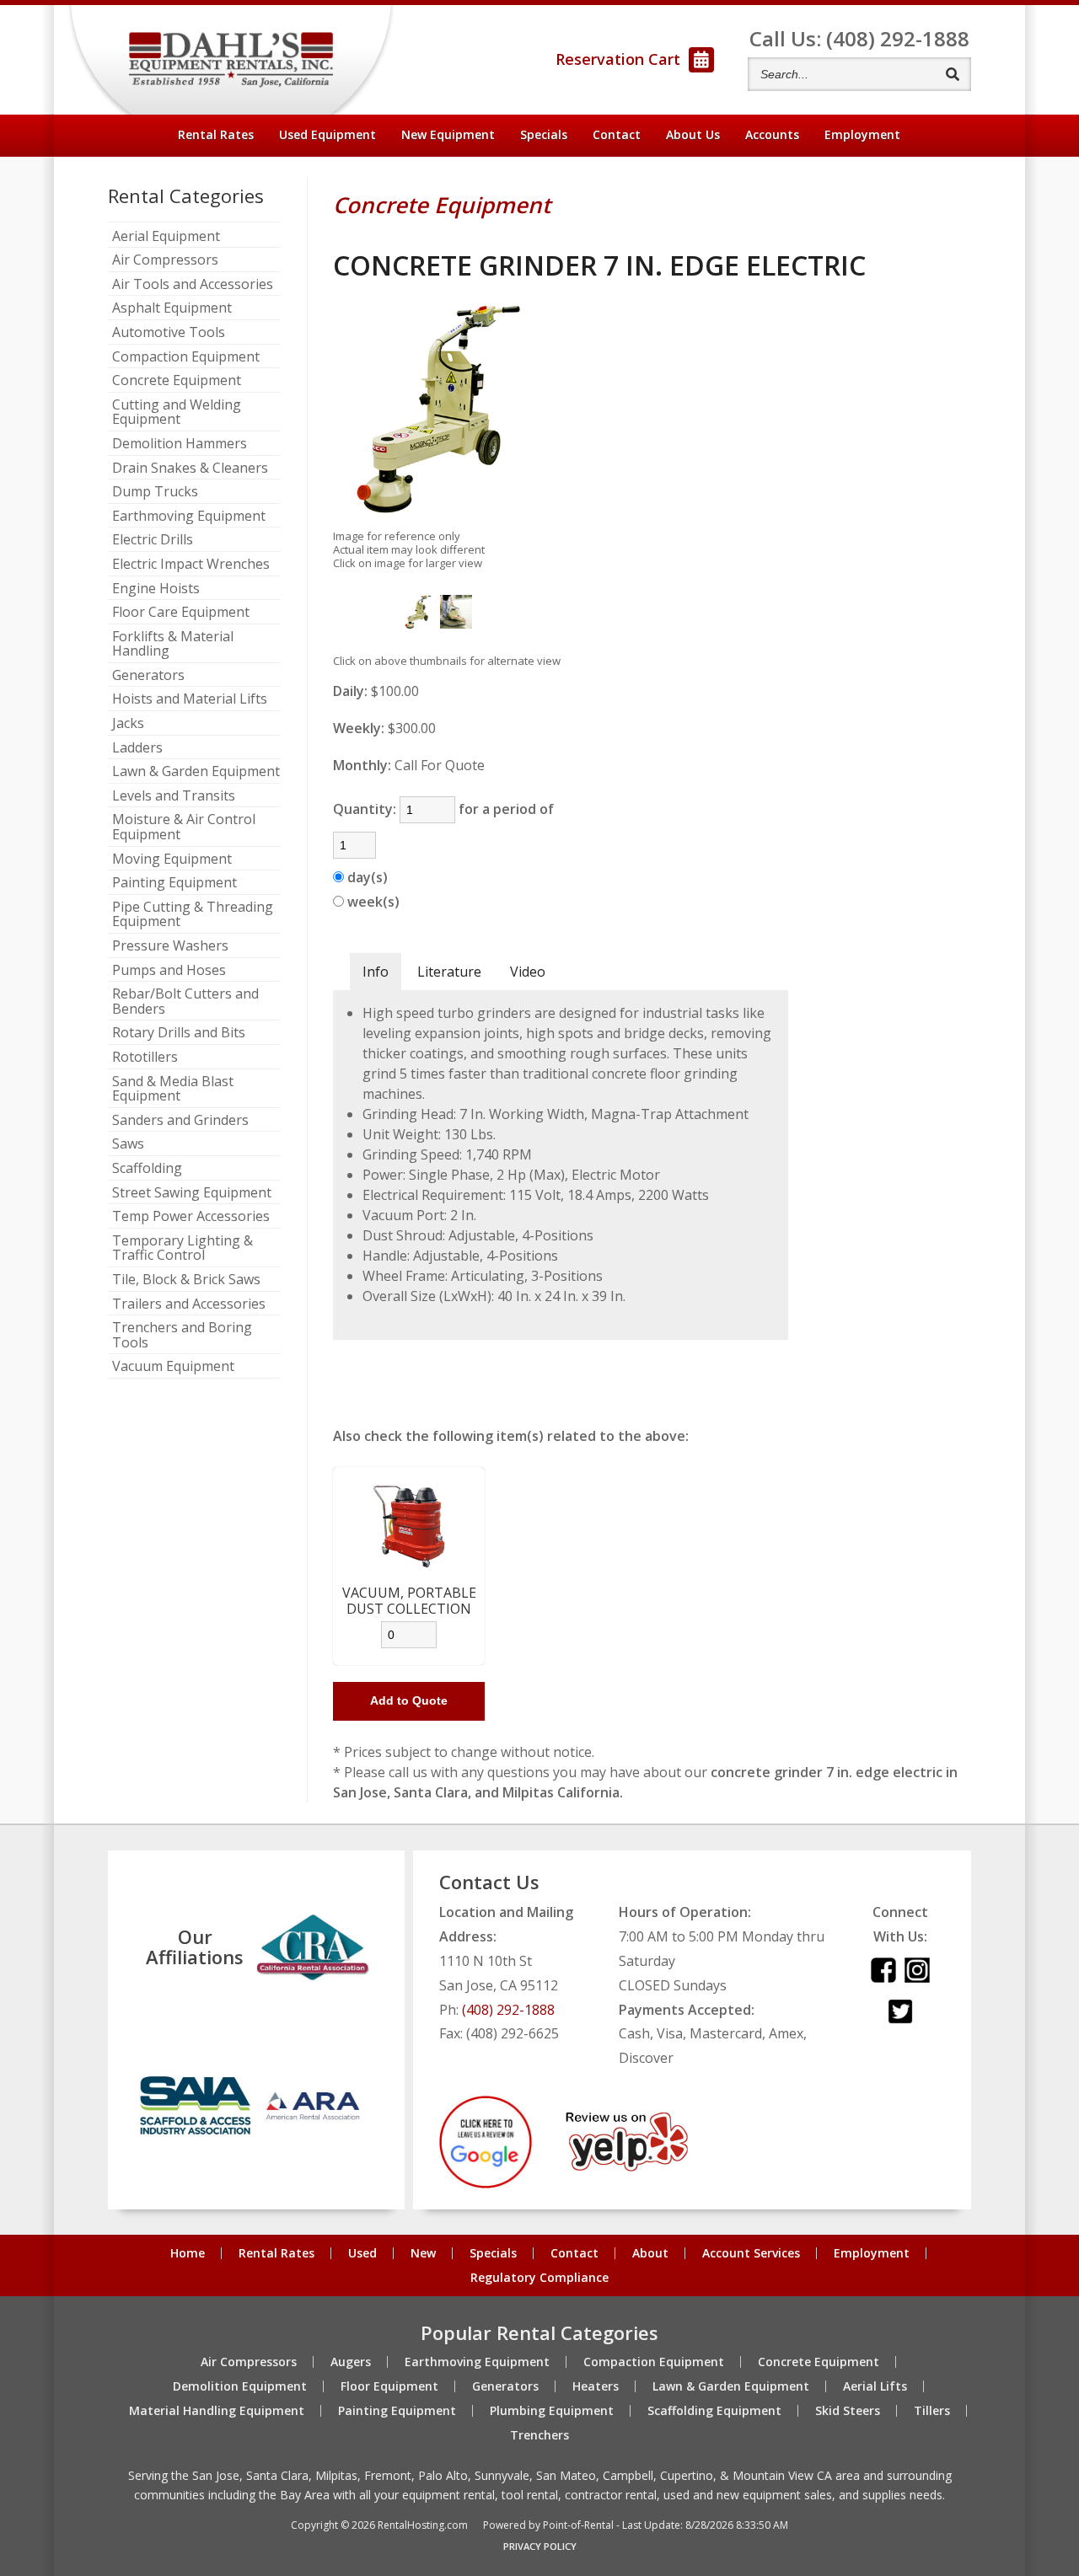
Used (362, 2253)
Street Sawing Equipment (192, 1193)
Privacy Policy (540, 2546)
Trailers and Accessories (189, 1304)
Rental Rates (216, 134)
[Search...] (952, 74)
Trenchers (539, 2435)
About (693, 134)
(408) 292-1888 (508, 2010)
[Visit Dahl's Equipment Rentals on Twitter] (900, 2019)
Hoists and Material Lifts (190, 699)
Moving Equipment (172, 860)
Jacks (128, 724)
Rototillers (145, 1058)
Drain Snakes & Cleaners (190, 469)
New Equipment (448, 134)
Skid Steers (848, 2411)
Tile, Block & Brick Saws (186, 1280)
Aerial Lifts (875, 2386)
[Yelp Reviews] (627, 2166)
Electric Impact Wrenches (191, 565)
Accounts (772, 134)
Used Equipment (327, 134)
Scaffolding (147, 1169)
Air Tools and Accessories (193, 285)
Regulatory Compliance (539, 2278)
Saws (128, 1144)
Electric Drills (153, 540)
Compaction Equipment (186, 357)
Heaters (596, 2386)
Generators (148, 676)
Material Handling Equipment (217, 2411)
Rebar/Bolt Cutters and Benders (185, 1001)
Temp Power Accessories (191, 1217)
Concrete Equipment (177, 381)
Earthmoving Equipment (189, 517)
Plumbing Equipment (552, 2411)
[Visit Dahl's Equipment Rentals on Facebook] (883, 1978)
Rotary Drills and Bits (179, 1033)
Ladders (137, 748)
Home (188, 2253)
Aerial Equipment (166, 237)
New (423, 2253)
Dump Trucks (155, 492)
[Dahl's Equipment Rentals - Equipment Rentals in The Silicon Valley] (231, 60)
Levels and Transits (174, 796)
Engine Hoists (156, 589)
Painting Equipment (174, 883)
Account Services (751, 2253)
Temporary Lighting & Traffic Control (183, 1248)
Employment (862, 134)
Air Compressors (165, 260)
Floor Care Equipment (181, 613)
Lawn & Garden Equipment (196, 772)
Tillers (932, 2411)
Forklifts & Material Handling (173, 644)
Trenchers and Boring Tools (182, 1335)
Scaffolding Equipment (714, 2411)
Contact (617, 134)
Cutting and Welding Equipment (177, 412)
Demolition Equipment (240, 2386)
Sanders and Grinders (180, 1121)
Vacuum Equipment (173, 1367)
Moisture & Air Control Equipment (184, 827)
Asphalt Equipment (172, 308)
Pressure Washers (170, 946)
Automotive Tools (169, 333)
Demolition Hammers (180, 444)
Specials (544, 134)
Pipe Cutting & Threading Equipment (193, 915)
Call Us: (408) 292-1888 (859, 38)
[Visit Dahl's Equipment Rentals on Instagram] (917, 1978)
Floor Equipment (389, 2386)
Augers (351, 2362)
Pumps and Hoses (169, 971)
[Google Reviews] (486, 2183)
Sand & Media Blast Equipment (173, 1089)
